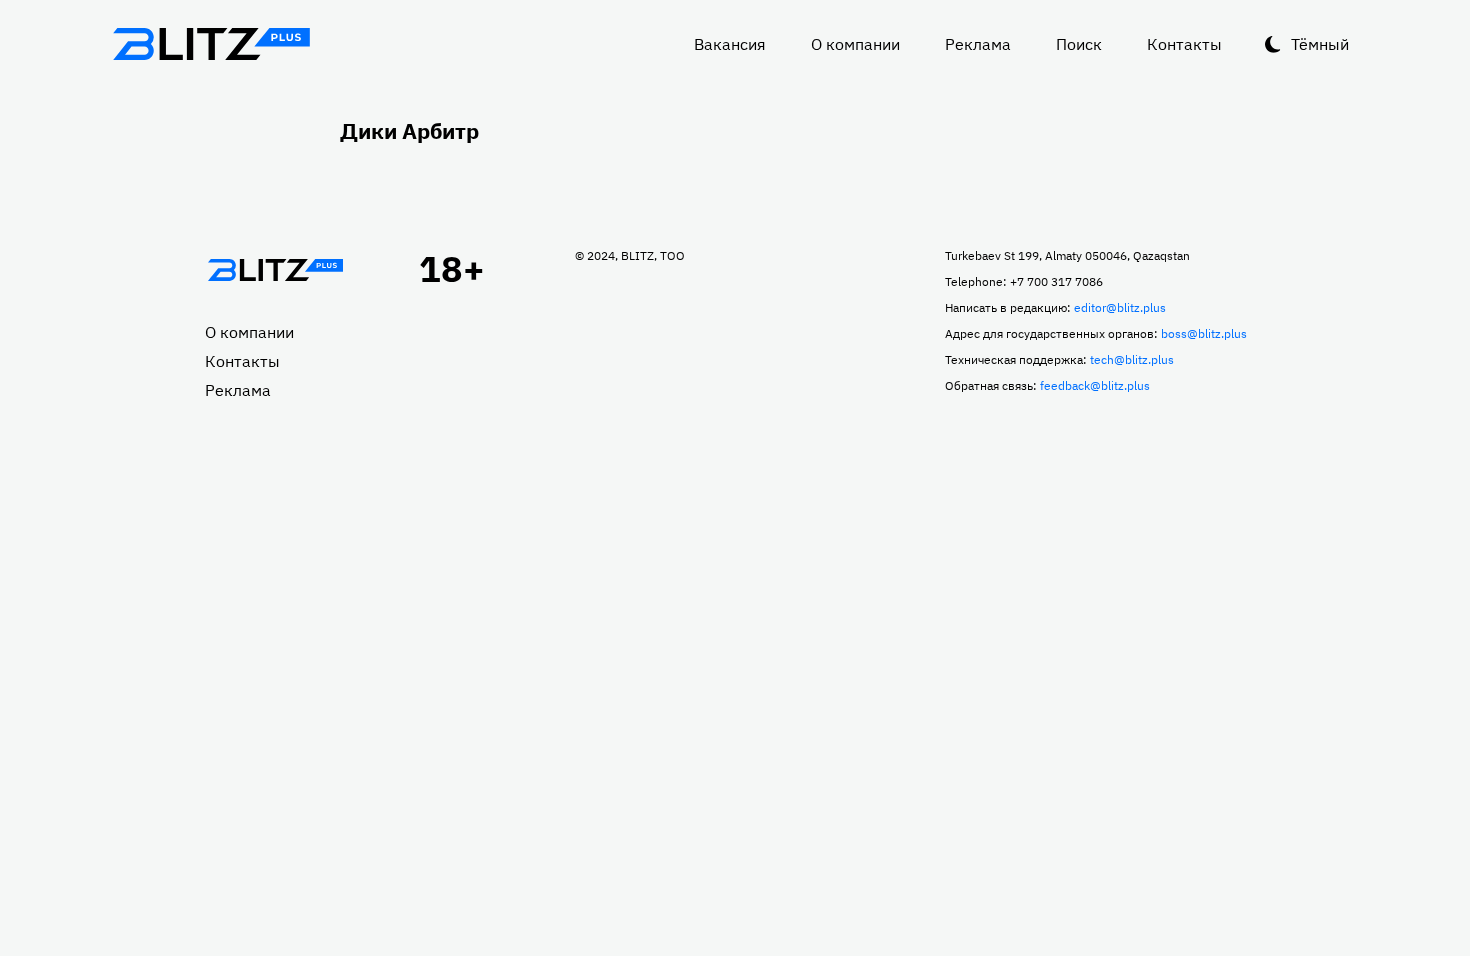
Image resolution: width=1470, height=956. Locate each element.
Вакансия (730, 44)
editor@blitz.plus (1120, 307)
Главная (275, 270)
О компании (855, 44)
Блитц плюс (211, 44)
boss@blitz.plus (1204, 333)
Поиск (1079, 44)
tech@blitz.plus (1132, 359)
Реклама (978, 44)
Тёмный (1320, 44)
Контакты (1184, 44)
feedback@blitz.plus (1095, 385)
